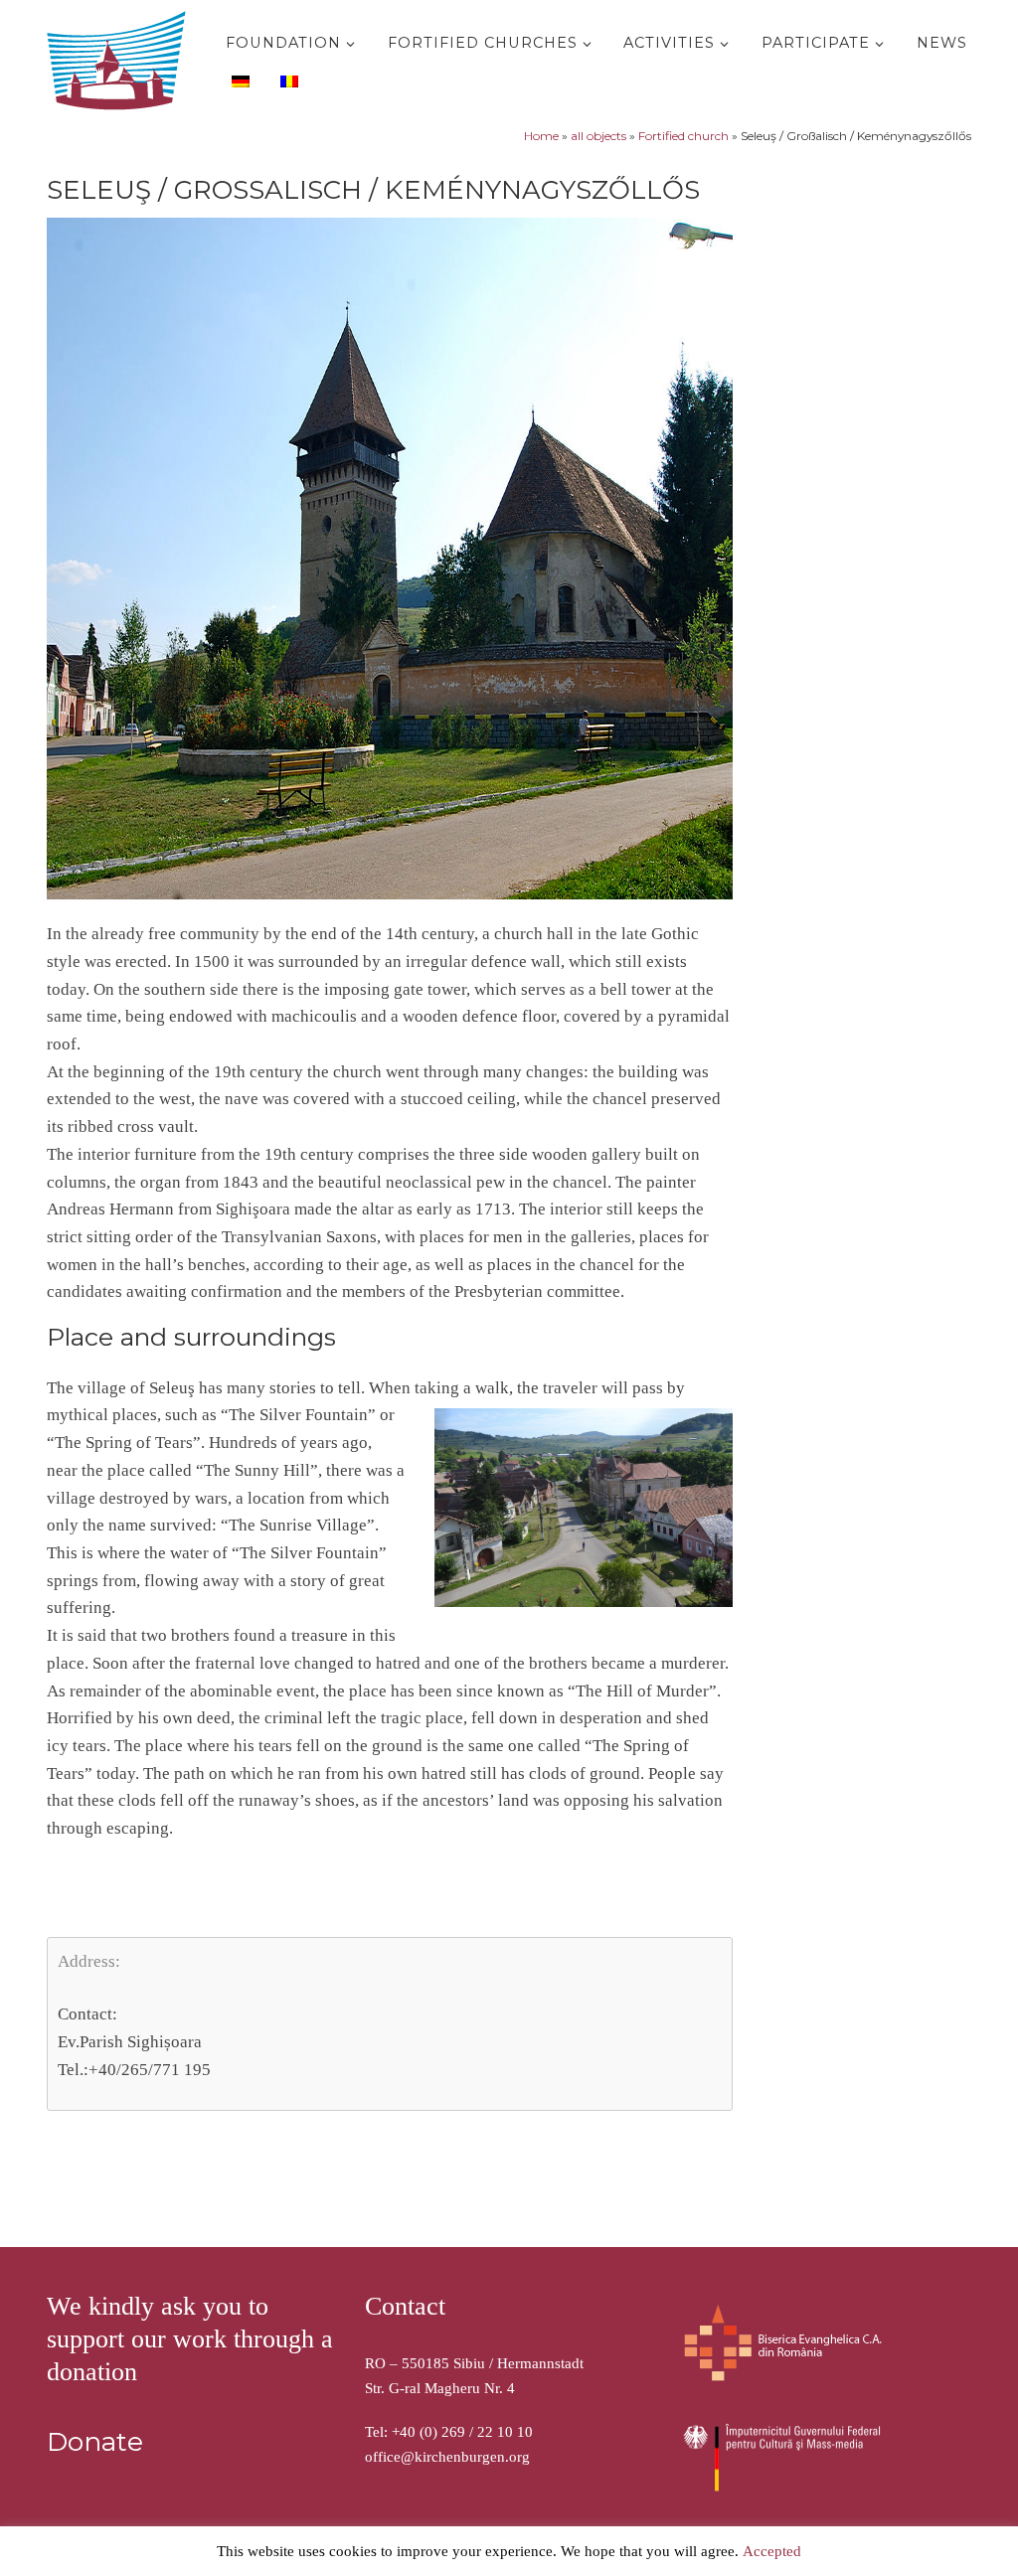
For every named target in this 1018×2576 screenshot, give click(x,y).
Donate (95, 2442)
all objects (598, 136)
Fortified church (683, 136)
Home (541, 136)
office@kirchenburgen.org (447, 2457)
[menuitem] (238, 80)
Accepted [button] (772, 2551)
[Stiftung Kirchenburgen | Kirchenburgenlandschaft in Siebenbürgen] (121, 56)
